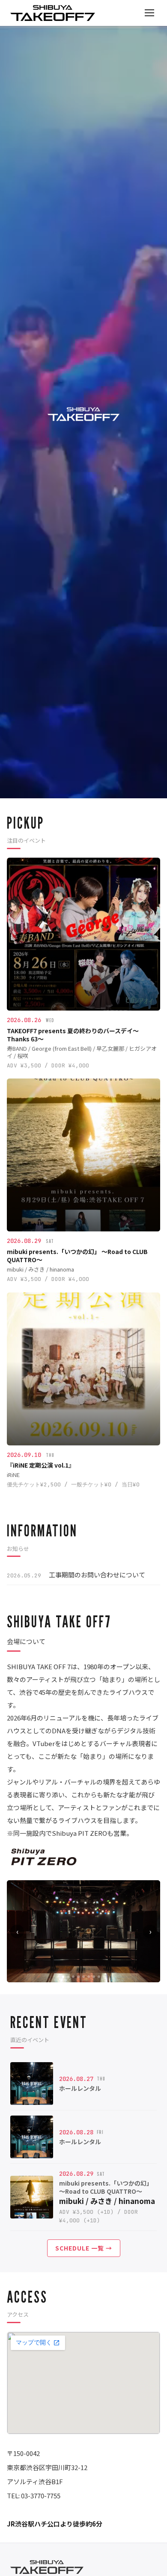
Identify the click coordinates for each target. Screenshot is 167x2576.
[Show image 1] (63, 1977)
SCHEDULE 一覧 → (84, 2248)
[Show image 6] (89, 1977)
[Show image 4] (78, 1977)
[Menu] (149, 13)
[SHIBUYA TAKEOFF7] (53, 13)
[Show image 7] (94, 1977)
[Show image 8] (99, 1977)
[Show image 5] (83, 1977)
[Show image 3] (73, 1977)
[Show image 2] (68, 1977)
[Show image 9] (104, 1977)
